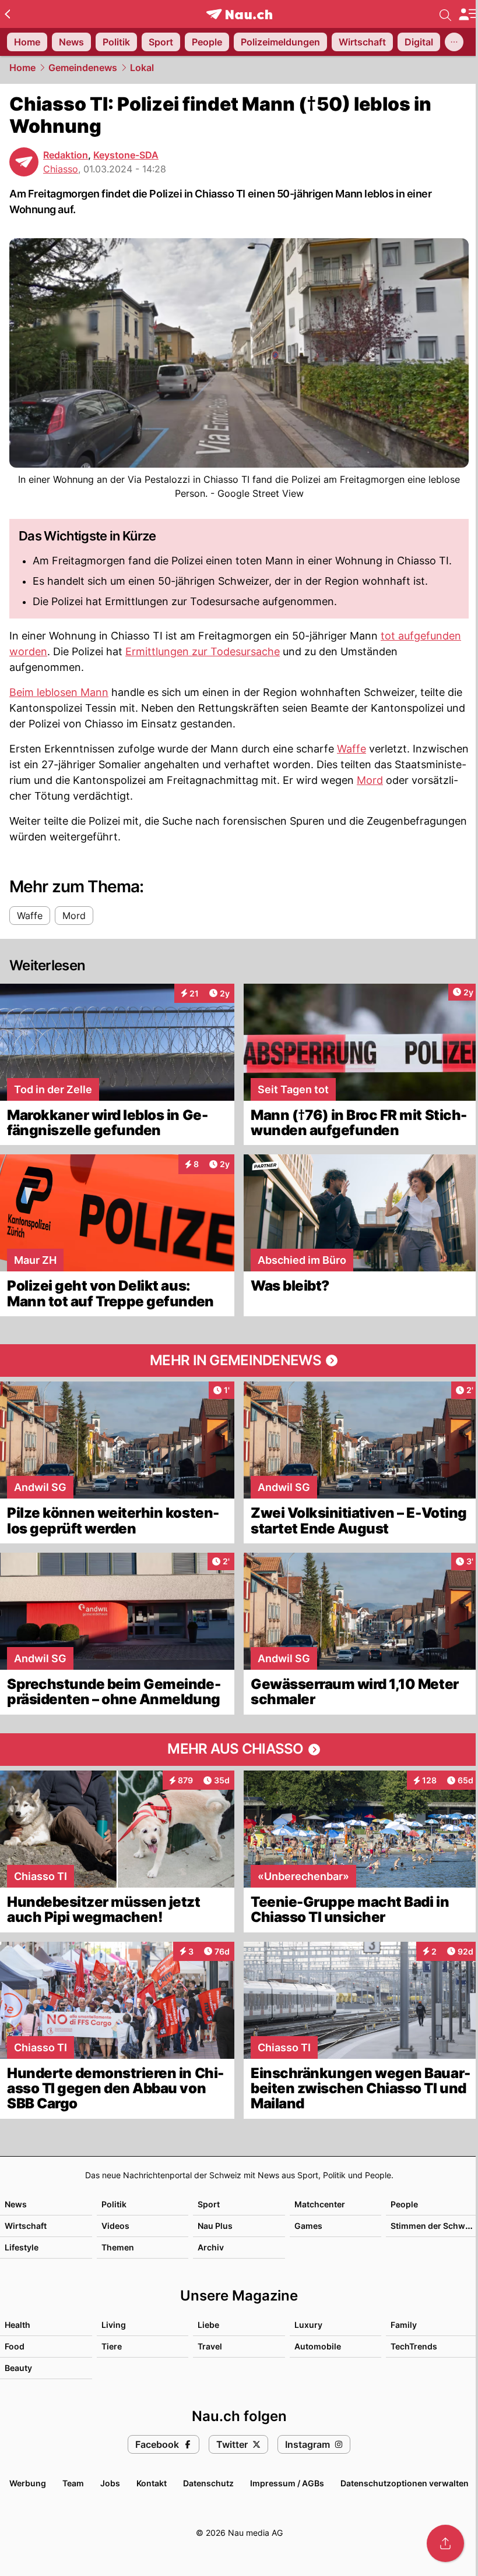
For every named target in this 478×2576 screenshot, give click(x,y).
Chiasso (61, 169)
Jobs (110, 2483)
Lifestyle (22, 2247)
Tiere (112, 2346)
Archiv (211, 2247)
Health (17, 2325)
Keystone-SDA (126, 155)
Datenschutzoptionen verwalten (405, 2483)
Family (404, 2325)
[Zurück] (7, 14)
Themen (118, 2247)
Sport (209, 2204)
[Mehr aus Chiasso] (239, 1750)
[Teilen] (445, 2543)
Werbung (28, 2483)
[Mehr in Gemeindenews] (239, 1361)
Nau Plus (215, 2226)
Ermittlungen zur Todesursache (203, 651)
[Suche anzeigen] (445, 14)
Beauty (18, 2368)
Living (114, 2325)
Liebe (208, 2325)
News (16, 2204)
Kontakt (152, 2483)
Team (73, 2483)
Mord (370, 780)
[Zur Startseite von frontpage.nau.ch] (239, 14)
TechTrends (414, 2346)
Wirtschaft (26, 2226)
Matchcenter (320, 2204)
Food (15, 2346)
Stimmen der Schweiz (434, 2226)
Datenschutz (208, 2483)
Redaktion (66, 155)
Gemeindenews (83, 68)
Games (308, 2226)
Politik (114, 2204)
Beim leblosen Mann (59, 692)
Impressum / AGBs (287, 2483)
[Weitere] (454, 42)
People (404, 2204)
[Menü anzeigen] (468, 14)
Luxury (308, 2325)
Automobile (318, 2346)
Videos (115, 2226)
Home (22, 68)
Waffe (352, 749)
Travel (210, 2346)
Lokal (142, 68)
